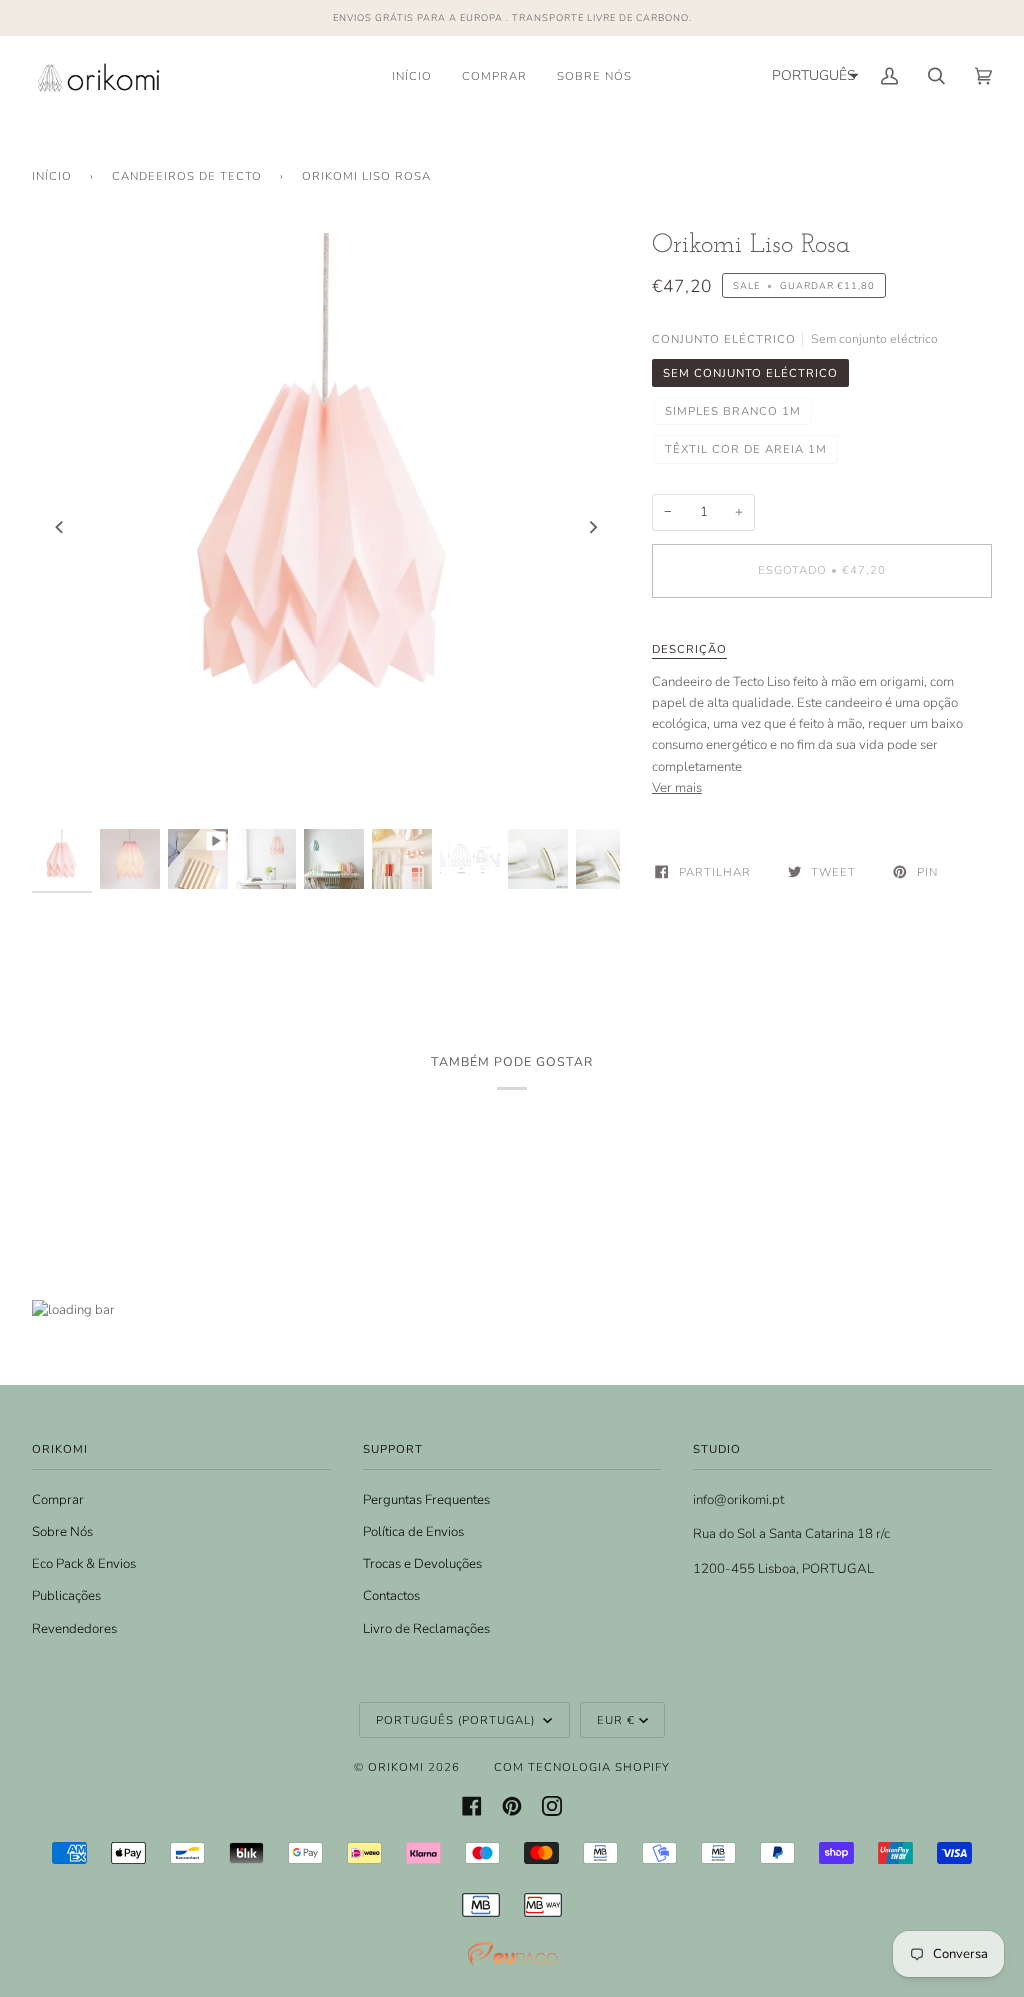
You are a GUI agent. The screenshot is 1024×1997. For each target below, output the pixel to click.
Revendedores (74, 1629)
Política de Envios (413, 1532)
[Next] (592, 527)
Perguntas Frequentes (426, 1500)
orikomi (396, 1767)
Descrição (689, 649)
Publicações (66, 1596)
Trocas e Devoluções (422, 1564)
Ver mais (677, 788)
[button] (813, 76)
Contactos (391, 1596)
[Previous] (60, 527)
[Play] (326, 688)
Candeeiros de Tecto (187, 176)
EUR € (616, 1720)
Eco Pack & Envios (84, 1564)
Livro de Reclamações (426, 1629)
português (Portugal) (457, 1720)
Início (52, 176)
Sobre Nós (62, 1532)
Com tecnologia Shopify (582, 1767)
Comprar (58, 1500)
